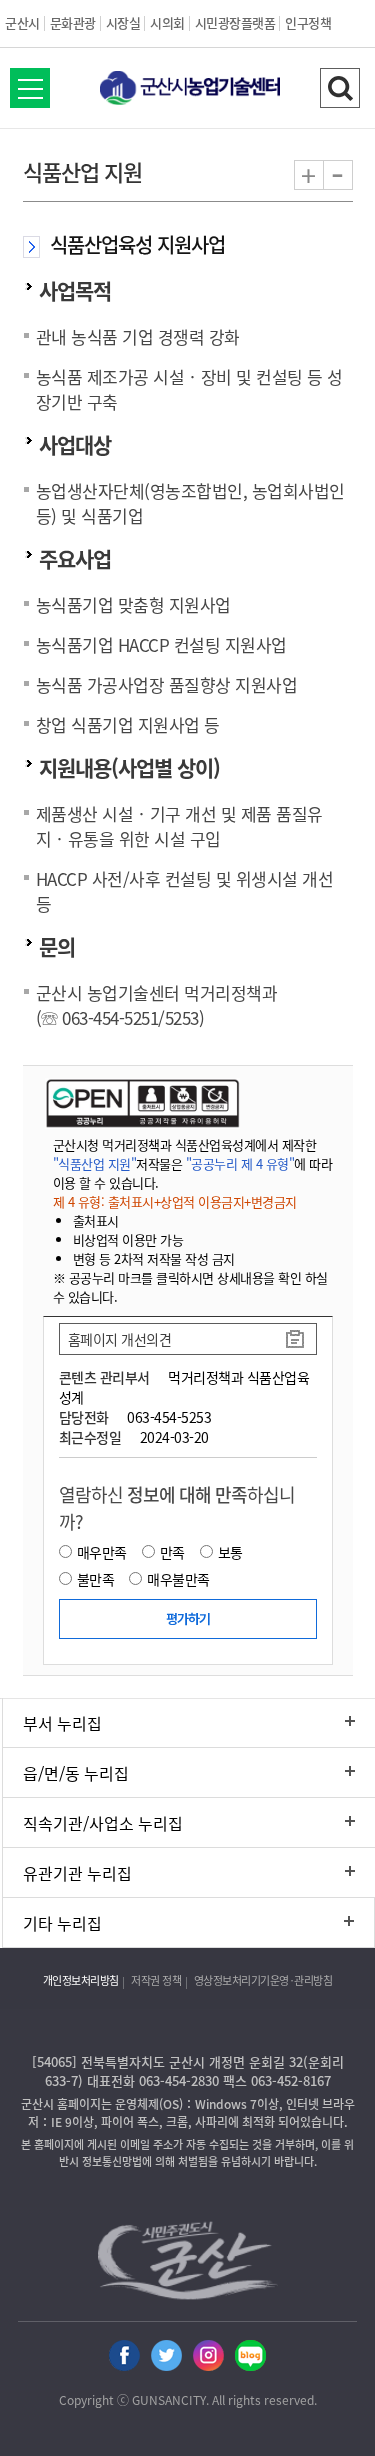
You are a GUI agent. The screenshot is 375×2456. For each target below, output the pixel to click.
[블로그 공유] (250, 2356)
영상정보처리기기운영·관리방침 (263, 1980)
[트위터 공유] (166, 2356)
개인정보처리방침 (81, 1980)
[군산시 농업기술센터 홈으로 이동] (187, 90)
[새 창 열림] (140, 1103)
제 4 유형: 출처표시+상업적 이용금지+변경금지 (175, 1201)
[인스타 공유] (208, 2356)
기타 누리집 (62, 1923)
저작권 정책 (156, 1980)
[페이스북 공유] (124, 2356)
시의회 (167, 22)
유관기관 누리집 (77, 1873)
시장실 (123, 22)
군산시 (22, 22)
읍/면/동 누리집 (76, 1773)
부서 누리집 (62, 1723)
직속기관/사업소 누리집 (103, 1823)
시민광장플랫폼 (235, 22)
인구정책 (308, 22)
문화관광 (73, 22)
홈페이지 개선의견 (120, 1339)
